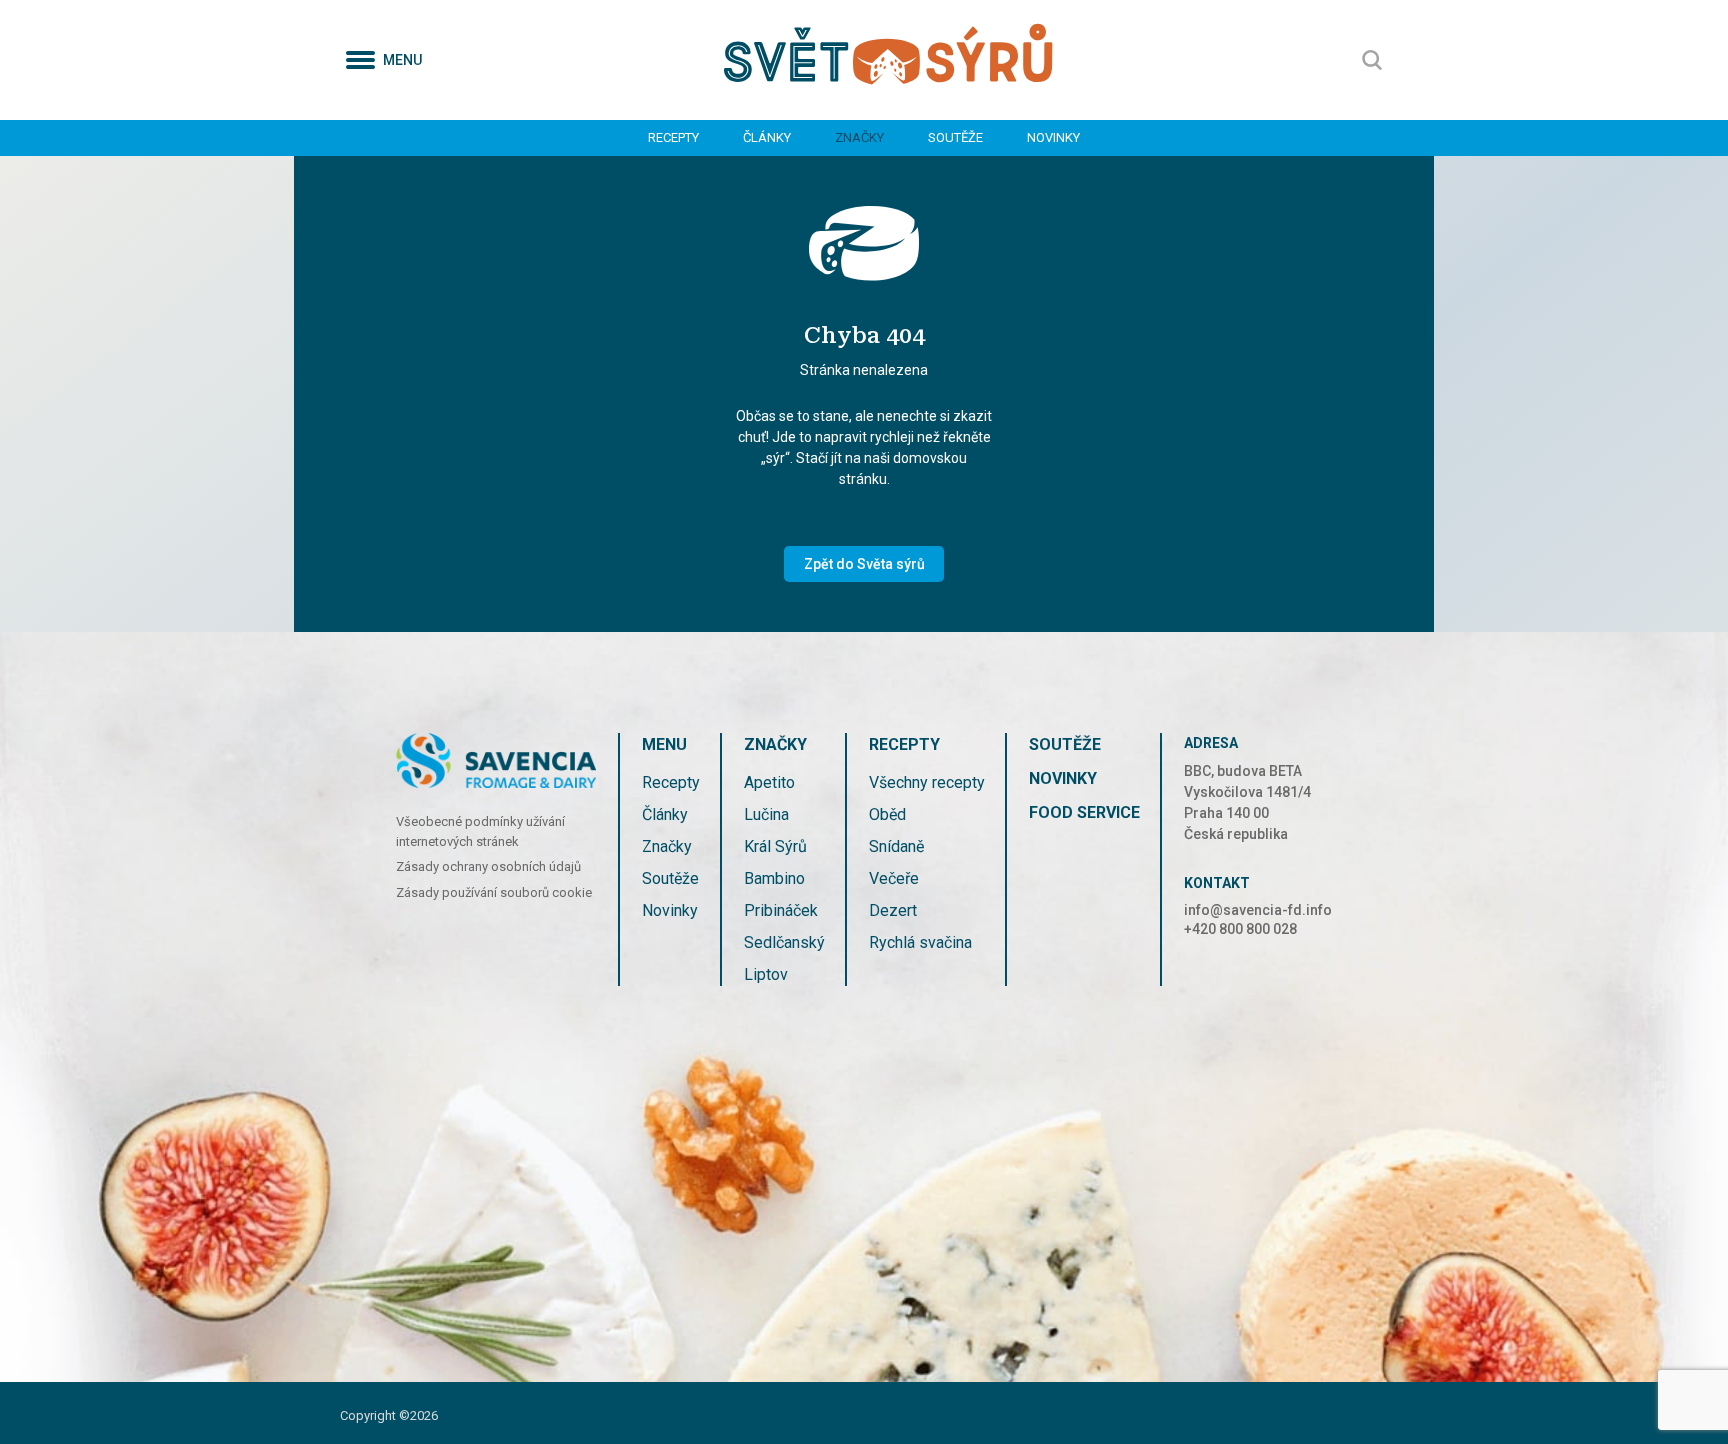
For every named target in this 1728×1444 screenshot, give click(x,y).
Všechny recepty (927, 782)
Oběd (887, 814)
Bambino (774, 878)
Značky (859, 137)
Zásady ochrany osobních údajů (488, 866)
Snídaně (896, 846)
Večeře (894, 878)
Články (767, 137)
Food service (1084, 812)
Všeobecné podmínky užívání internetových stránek (480, 831)
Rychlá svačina (920, 942)
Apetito (769, 782)
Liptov (766, 974)
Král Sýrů (775, 846)
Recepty (673, 137)
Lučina (766, 814)
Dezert (893, 910)
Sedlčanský (784, 942)
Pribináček (781, 910)
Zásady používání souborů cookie (494, 892)
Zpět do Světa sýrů (864, 564)
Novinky (1053, 137)
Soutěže (955, 137)
